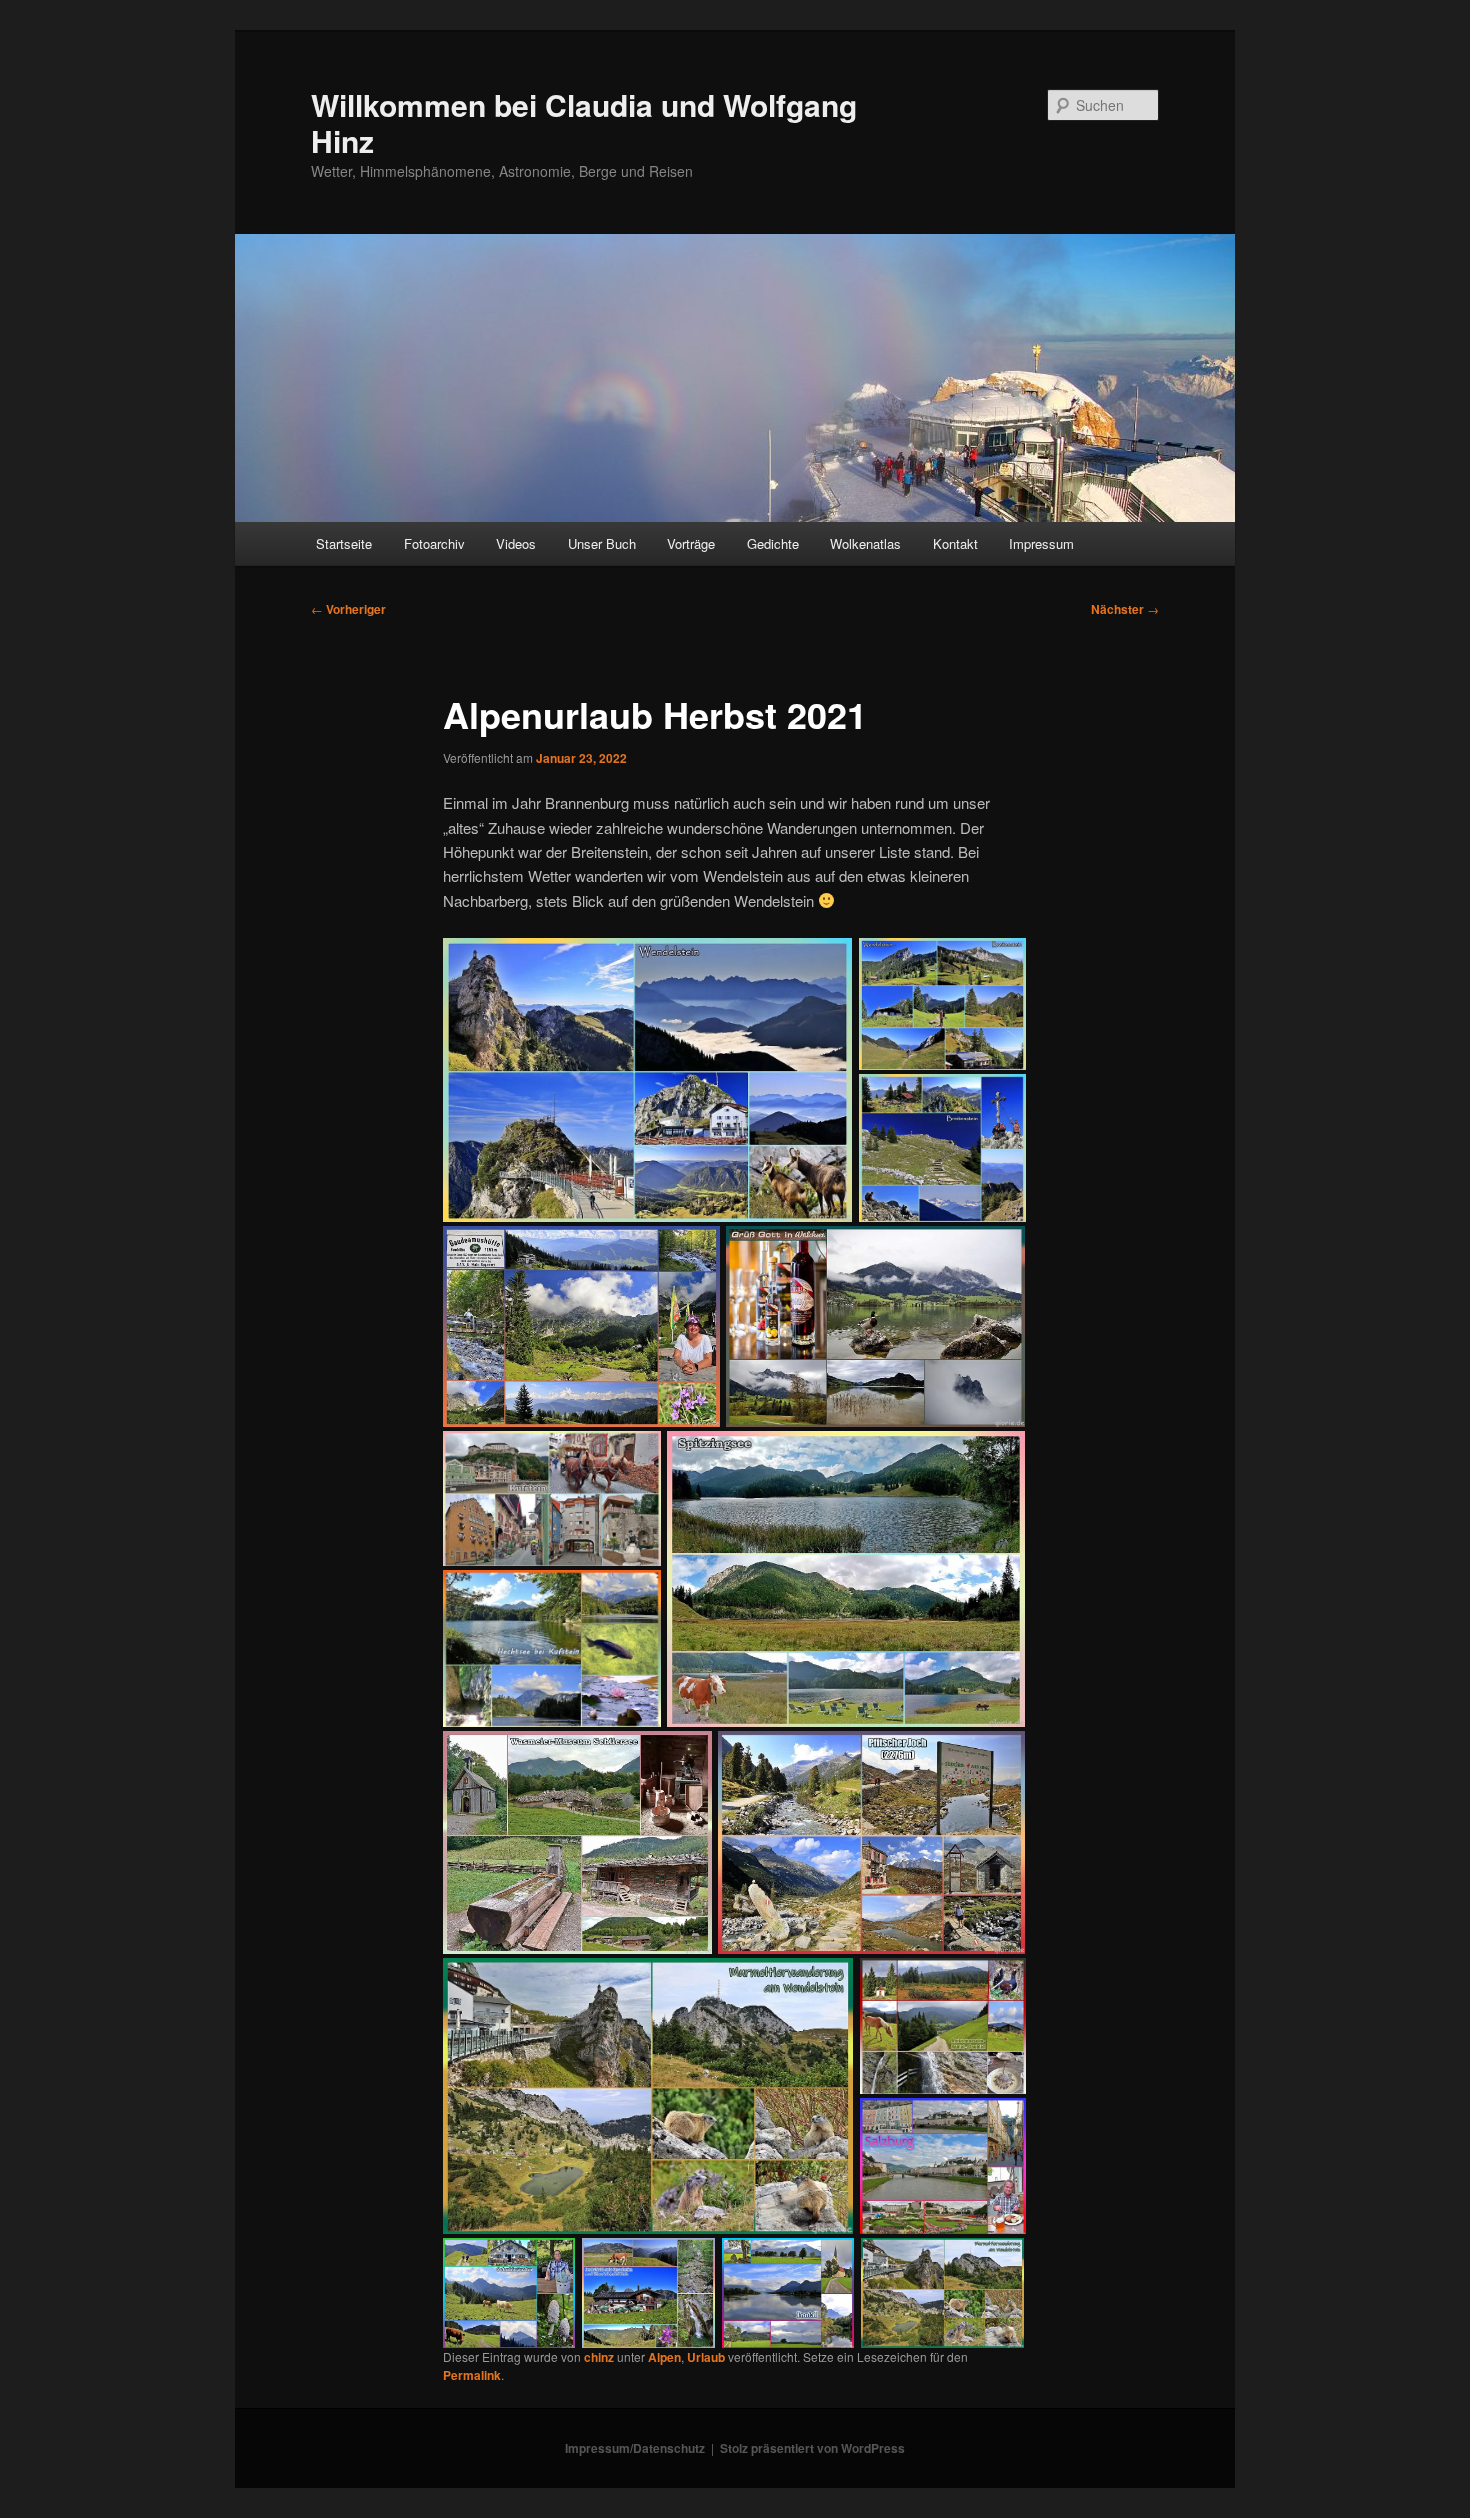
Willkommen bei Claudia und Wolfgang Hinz (584, 122)
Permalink (472, 2375)
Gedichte (773, 543)
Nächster (1125, 609)
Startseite (344, 543)
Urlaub (706, 2357)
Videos (516, 543)
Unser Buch (602, 543)
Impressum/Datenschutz (635, 2448)
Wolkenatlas (865, 543)
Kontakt (955, 543)
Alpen (664, 2357)
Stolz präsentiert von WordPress (812, 2448)
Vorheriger (348, 609)
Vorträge (691, 543)
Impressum (1041, 543)
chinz (599, 2357)
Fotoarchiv (434, 543)
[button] (647, 1081)
